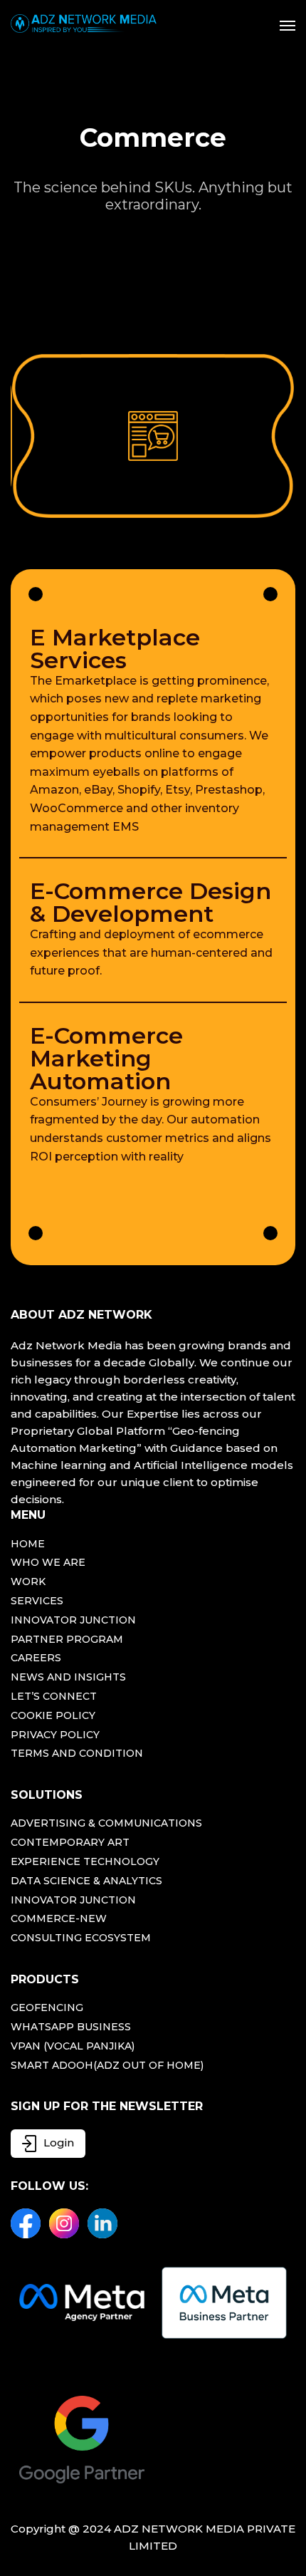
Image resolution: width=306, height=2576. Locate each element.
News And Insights (68, 1677)
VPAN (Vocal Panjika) (73, 2046)
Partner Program (67, 1640)
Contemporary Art (70, 1843)
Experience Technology (85, 1862)
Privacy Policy (55, 1735)
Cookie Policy (53, 1716)
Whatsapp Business (71, 2027)
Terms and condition (77, 1754)
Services (37, 1601)
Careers (36, 1658)
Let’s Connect (54, 1697)
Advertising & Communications (106, 1823)
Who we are (48, 1563)
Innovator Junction (73, 1620)
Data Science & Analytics (86, 1881)
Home (28, 1544)
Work (28, 1582)
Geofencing (47, 2008)
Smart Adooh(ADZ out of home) (107, 2066)
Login (59, 2142)
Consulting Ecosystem (81, 1938)
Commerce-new (59, 1919)
